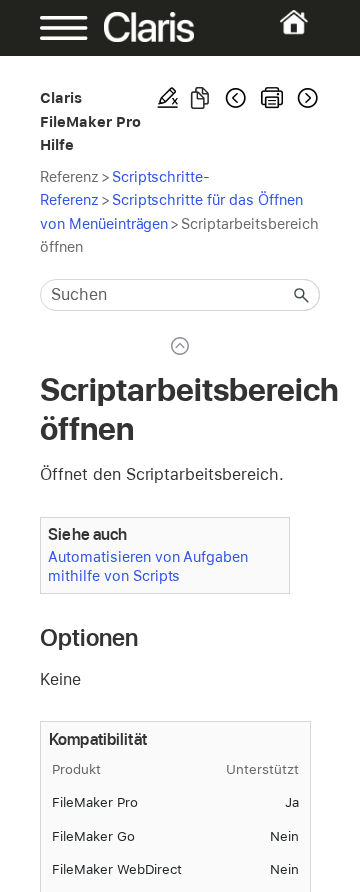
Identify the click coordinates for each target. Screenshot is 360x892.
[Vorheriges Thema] (236, 98)
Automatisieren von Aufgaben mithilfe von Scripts (148, 566)
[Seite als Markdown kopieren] (200, 98)
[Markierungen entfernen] (168, 98)
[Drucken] (272, 98)
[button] (302, 295)
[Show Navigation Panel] (52, 28)
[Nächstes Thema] (306, 98)
